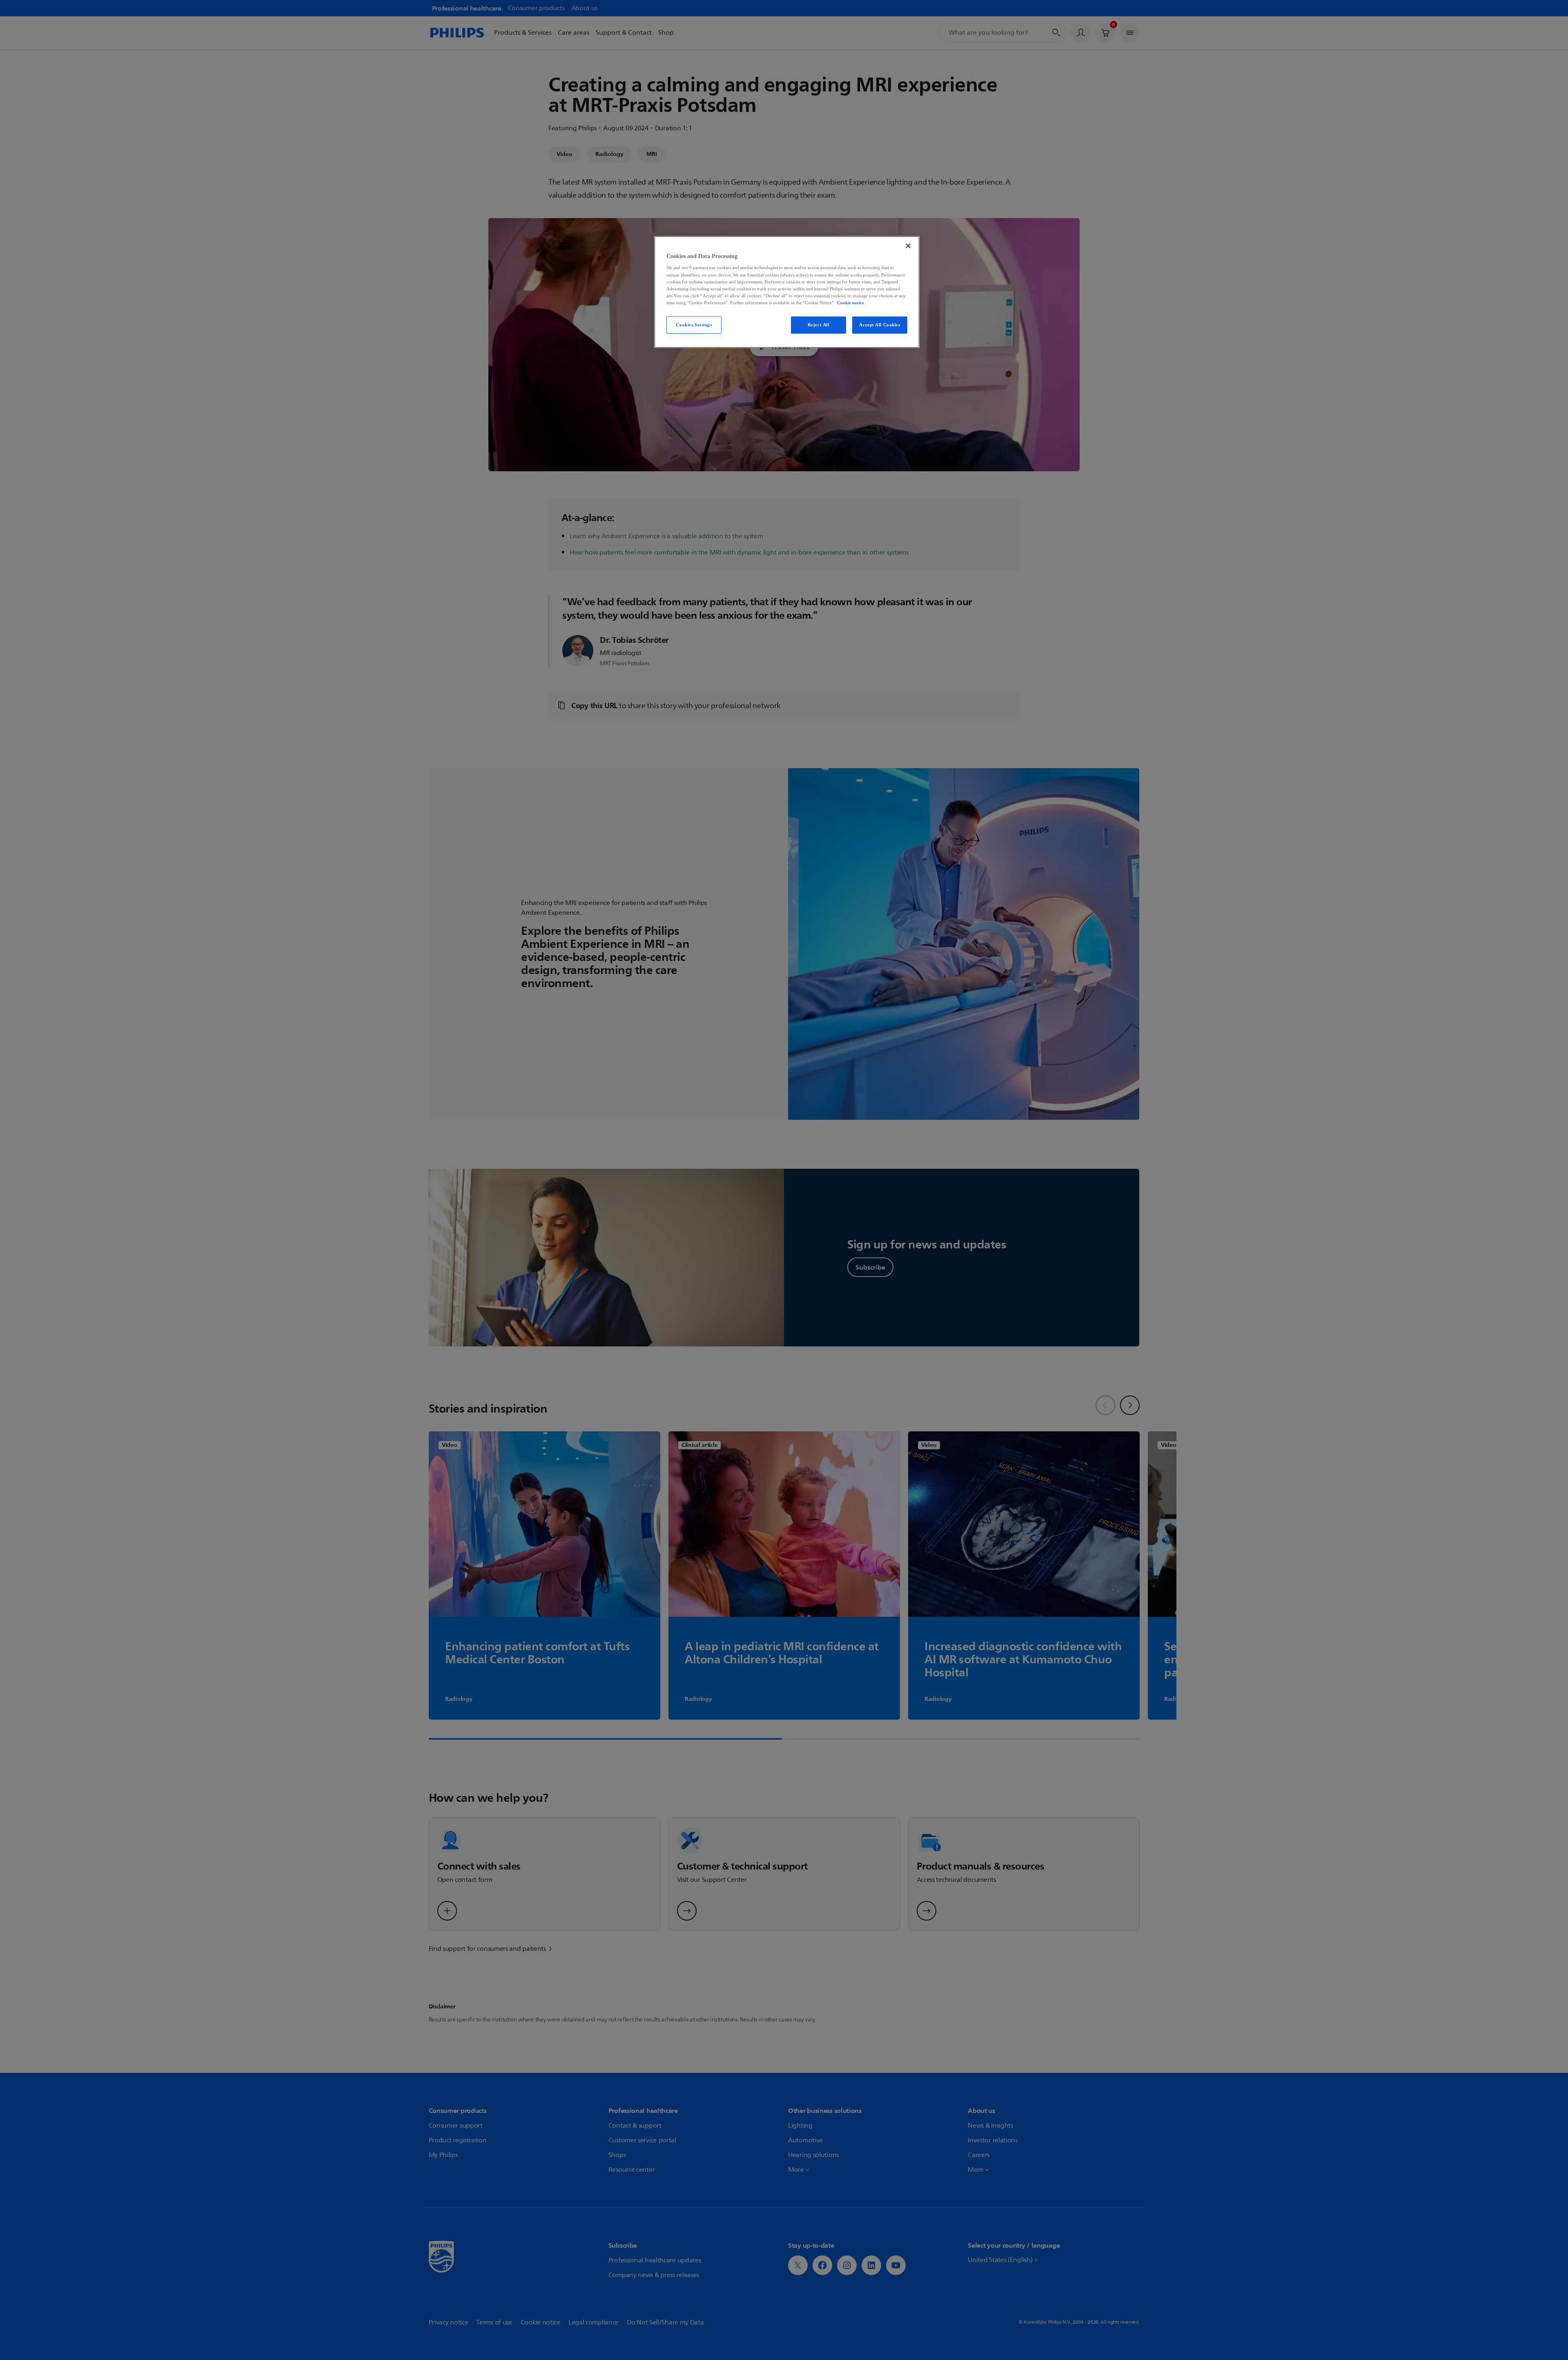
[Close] (908, 246)
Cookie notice (851, 303)
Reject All (819, 325)
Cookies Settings (694, 325)
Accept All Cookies (880, 325)
